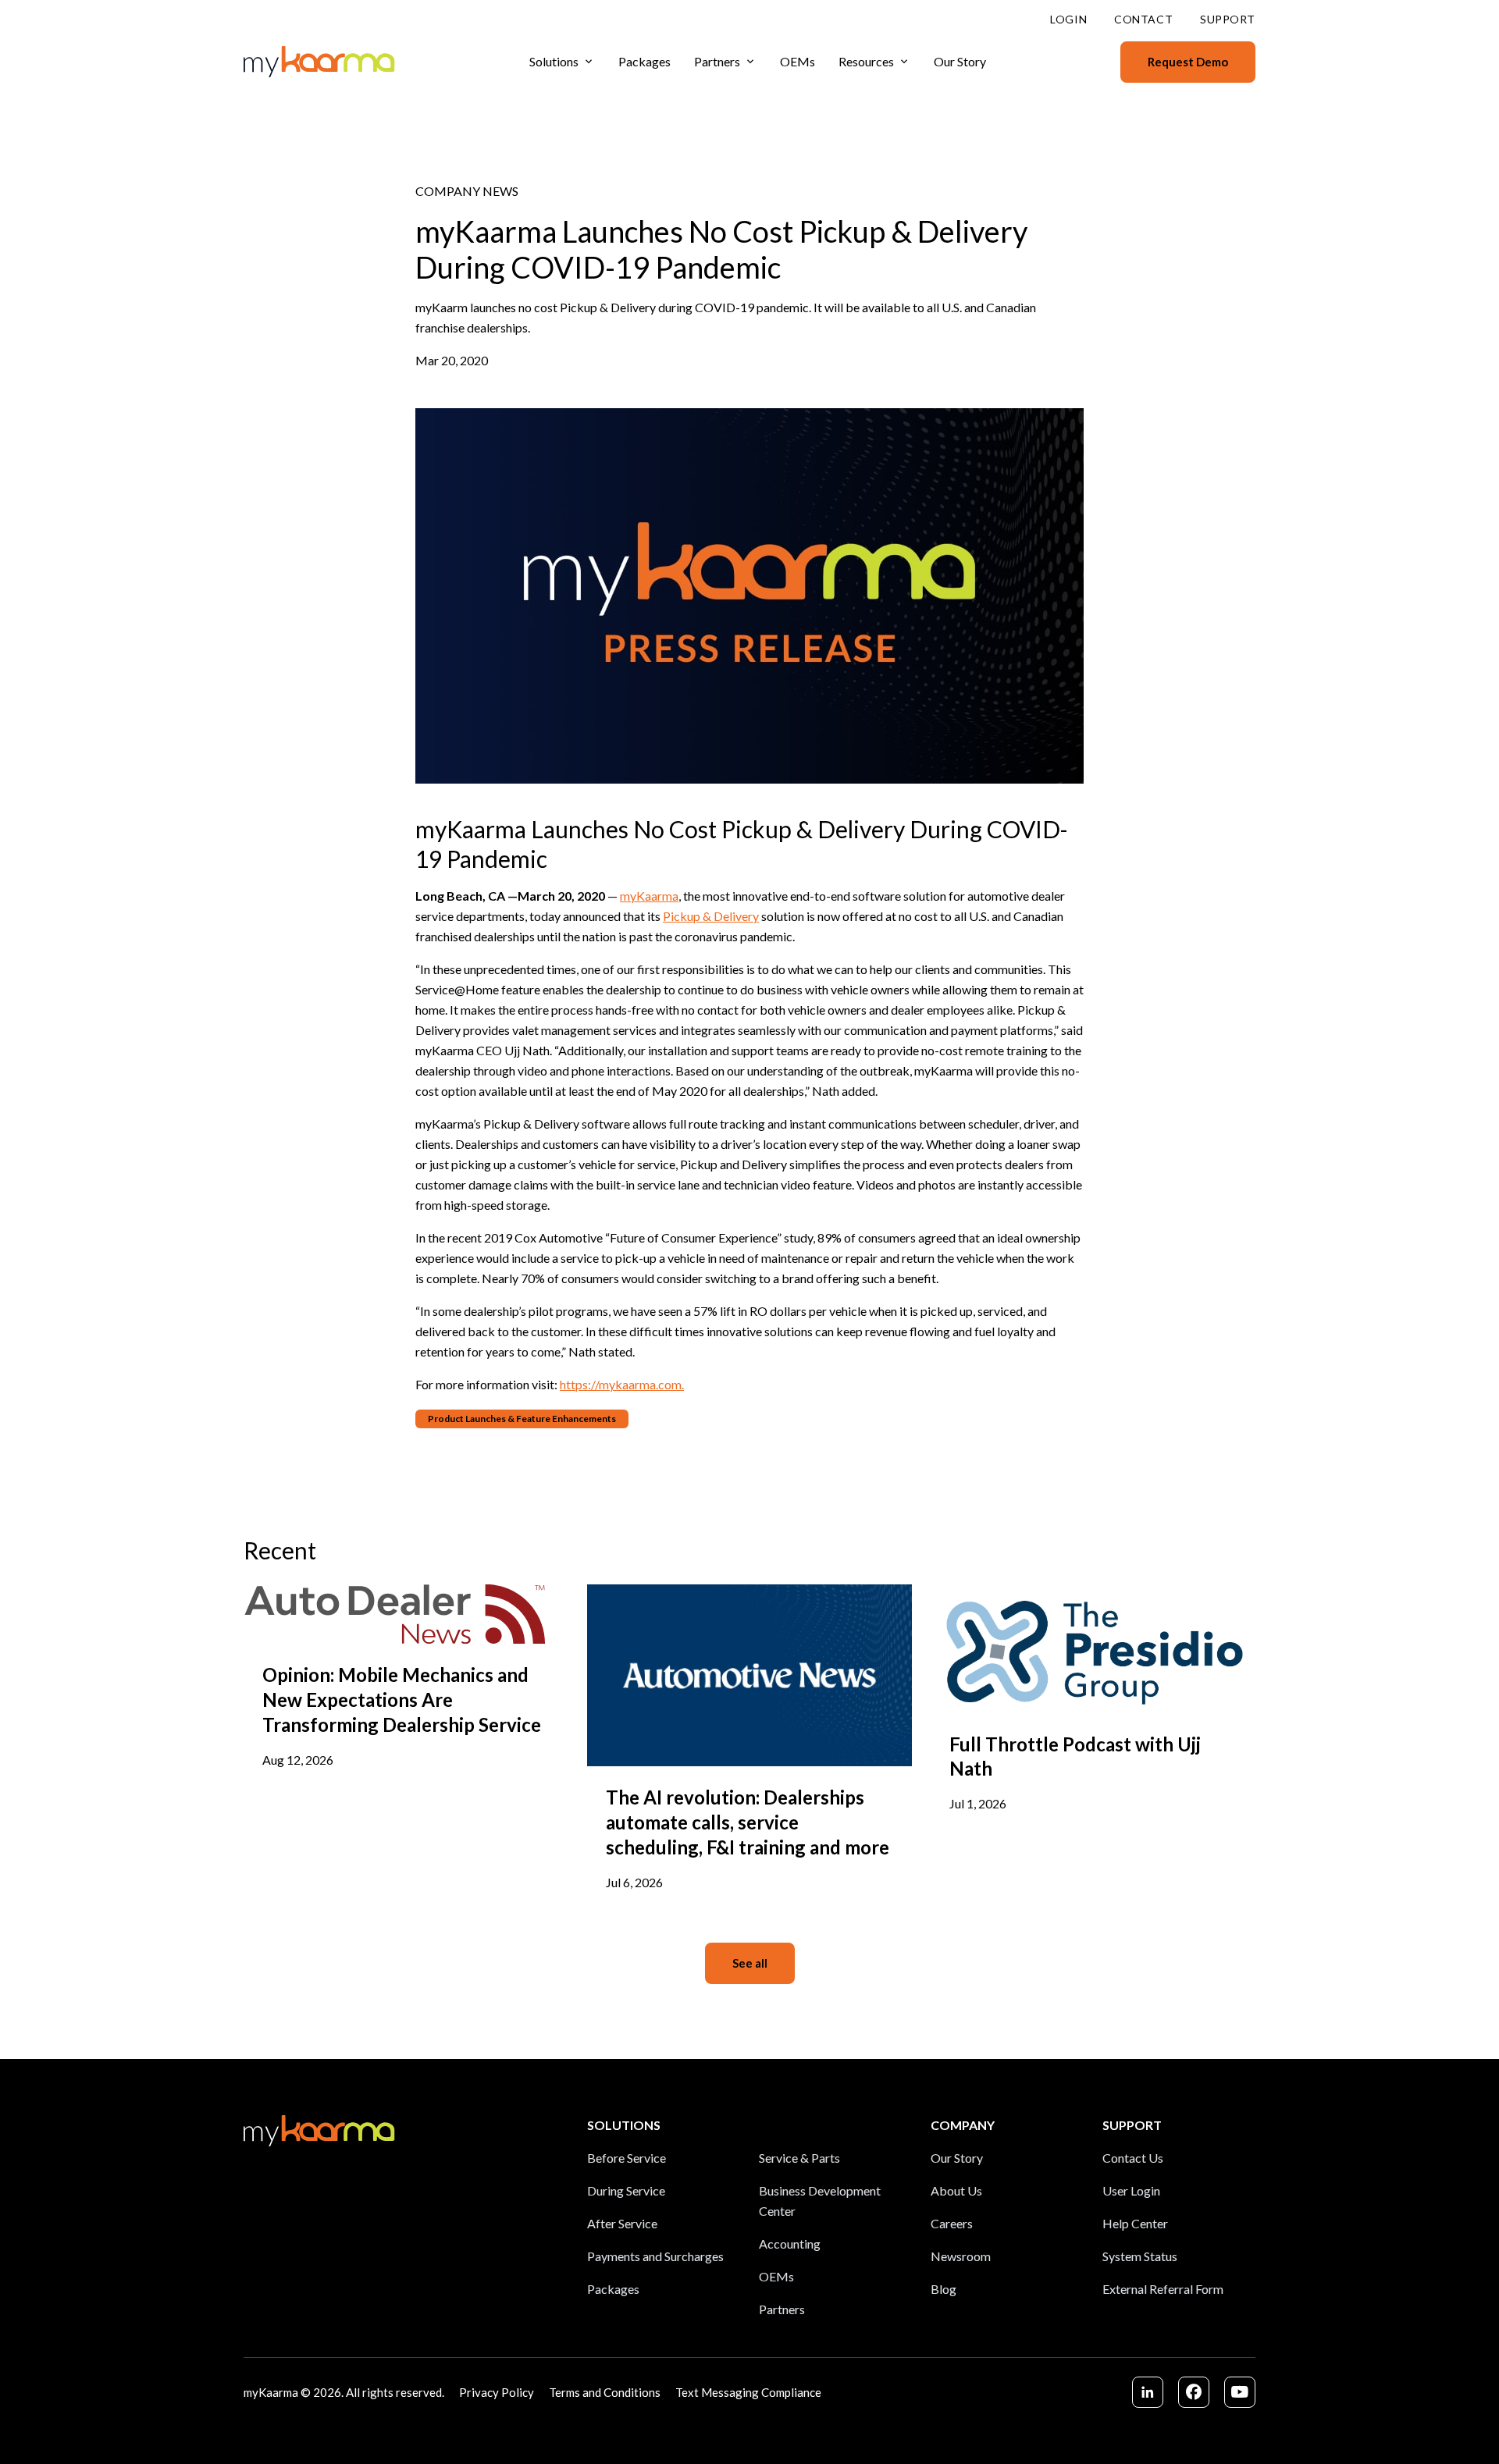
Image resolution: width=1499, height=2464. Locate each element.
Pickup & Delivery (711, 916)
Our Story (960, 61)
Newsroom (961, 2256)
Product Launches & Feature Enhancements (522, 1419)
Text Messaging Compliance (748, 2392)
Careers (952, 2223)
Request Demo (1188, 62)
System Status (1140, 2256)
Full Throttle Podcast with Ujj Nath (1075, 1756)
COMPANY (963, 2125)
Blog (944, 2289)
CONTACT (1143, 19)
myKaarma (649, 896)
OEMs (798, 61)
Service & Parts (799, 2158)
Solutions (554, 61)
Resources (866, 61)
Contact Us (1133, 2158)
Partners (717, 61)
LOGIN (1068, 19)
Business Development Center (820, 2201)
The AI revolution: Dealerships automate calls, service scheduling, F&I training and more (748, 1822)
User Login (1131, 2190)
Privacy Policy (497, 2392)
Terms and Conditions (605, 2392)
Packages (644, 61)
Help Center (1135, 2223)
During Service (626, 2190)
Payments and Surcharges (655, 2256)
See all (750, 1963)
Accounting (790, 2244)
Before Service (627, 2158)
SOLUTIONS (624, 2125)
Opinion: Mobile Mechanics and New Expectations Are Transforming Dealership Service (402, 1700)
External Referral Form (1163, 2289)
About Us (956, 2190)
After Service (622, 2223)
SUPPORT (1228, 19)
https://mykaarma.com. (622, 1384)
